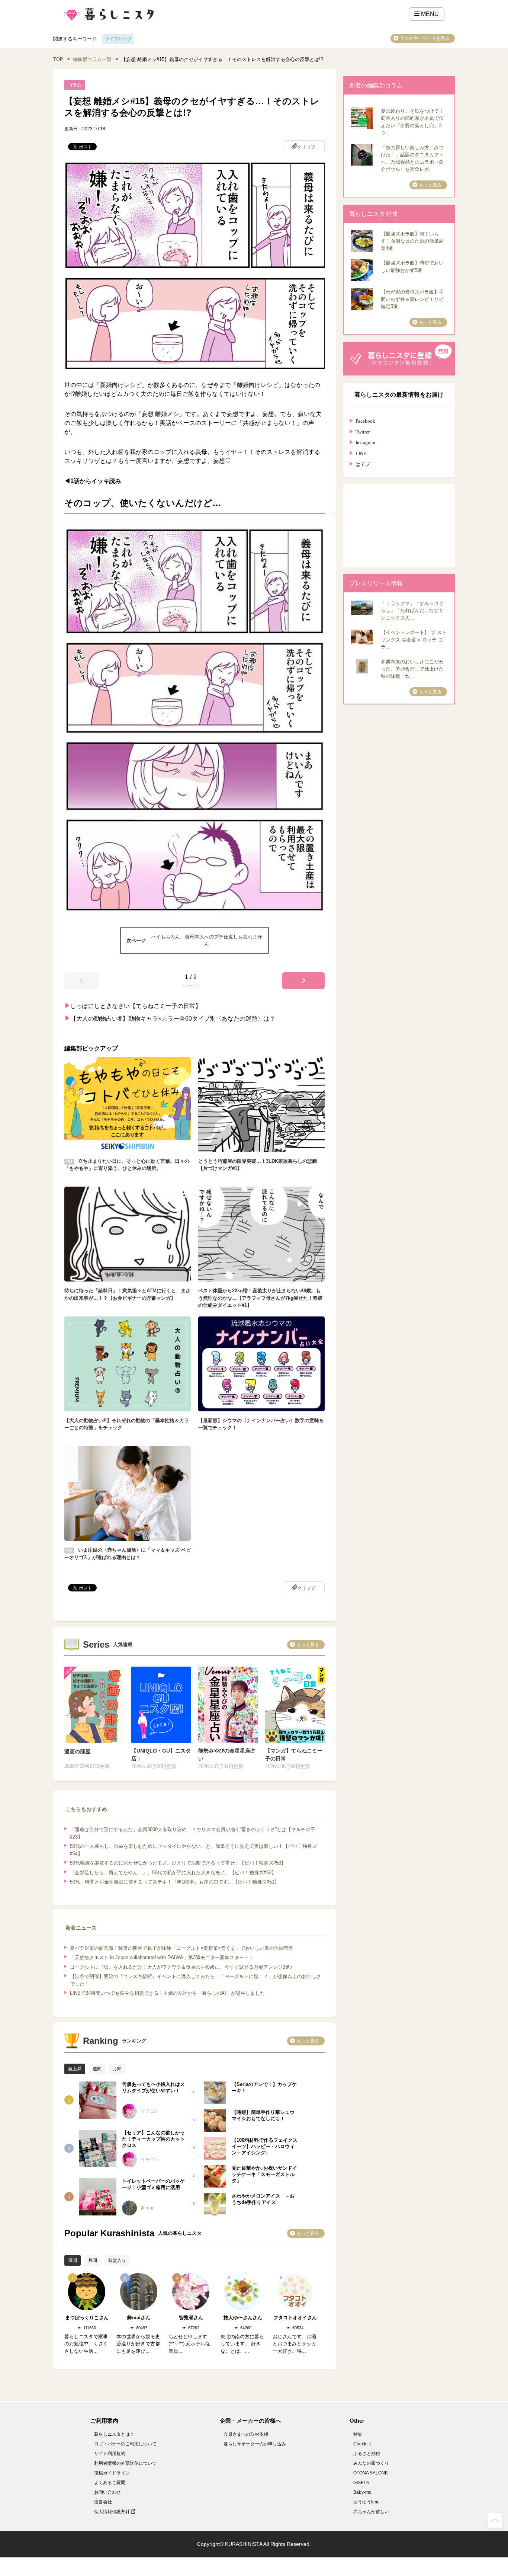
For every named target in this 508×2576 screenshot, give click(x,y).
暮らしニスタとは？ (114, 2434)
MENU (429, 14)
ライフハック (118, 39)
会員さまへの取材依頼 (246, 2434)
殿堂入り (117, 2260)
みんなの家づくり (371, 2463)
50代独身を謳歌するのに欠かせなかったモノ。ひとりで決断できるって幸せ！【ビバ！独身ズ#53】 (178, 1863)
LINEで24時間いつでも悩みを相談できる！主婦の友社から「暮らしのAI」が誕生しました (167, 1993)
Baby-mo (362, 2492)
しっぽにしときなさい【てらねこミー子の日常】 (136, 1006)
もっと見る (308, 1645)
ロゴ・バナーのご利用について (125, 2444)
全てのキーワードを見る (425, 38)
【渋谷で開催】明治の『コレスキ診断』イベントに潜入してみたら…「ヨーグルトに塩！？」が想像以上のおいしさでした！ (196, 1980)
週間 (97, 2069)
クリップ (306, 147)
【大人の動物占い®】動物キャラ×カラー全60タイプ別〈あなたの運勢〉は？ (173, 1019)
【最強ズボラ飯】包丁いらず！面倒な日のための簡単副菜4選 (412, 241)
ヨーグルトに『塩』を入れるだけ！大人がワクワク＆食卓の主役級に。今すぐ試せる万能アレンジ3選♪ (181, 1967)
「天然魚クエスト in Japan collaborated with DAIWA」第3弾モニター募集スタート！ (162, 1957)
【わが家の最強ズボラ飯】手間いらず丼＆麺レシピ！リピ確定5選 (412, 299)
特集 (358, 2434)
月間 (117, 2069)
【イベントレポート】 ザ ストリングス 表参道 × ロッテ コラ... (414, 640)
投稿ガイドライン (112, 2473)
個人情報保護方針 (112, 2512)
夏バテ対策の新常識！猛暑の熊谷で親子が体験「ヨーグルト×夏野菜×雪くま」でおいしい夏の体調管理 (182, 1948)
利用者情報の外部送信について (125, 2463)
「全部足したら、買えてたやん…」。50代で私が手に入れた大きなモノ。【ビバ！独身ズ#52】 (173, 1873)
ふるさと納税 (367, 2454)
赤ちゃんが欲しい (371, 2512)
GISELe (361, 2483)
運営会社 (103, 2502)
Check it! (362, 2444)
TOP (58, 59)
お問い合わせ (107, 2492)
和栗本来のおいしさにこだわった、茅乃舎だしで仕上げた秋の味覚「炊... (412, 669)
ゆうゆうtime (366, 2502)
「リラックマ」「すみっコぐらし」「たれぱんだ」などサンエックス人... (412, 611)
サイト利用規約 (110, 2454)
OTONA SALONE (371, 2473)
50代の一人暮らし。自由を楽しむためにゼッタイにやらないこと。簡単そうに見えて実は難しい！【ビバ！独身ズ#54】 (193, 1850)
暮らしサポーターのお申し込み (255, 2444)
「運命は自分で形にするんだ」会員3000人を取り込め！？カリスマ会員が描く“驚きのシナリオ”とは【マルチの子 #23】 (193, 1833)
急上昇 (75, 2069)
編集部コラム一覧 (92, 59)
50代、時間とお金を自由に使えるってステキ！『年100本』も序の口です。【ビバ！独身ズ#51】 (175, 1882)
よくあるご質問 (110, 2483)
